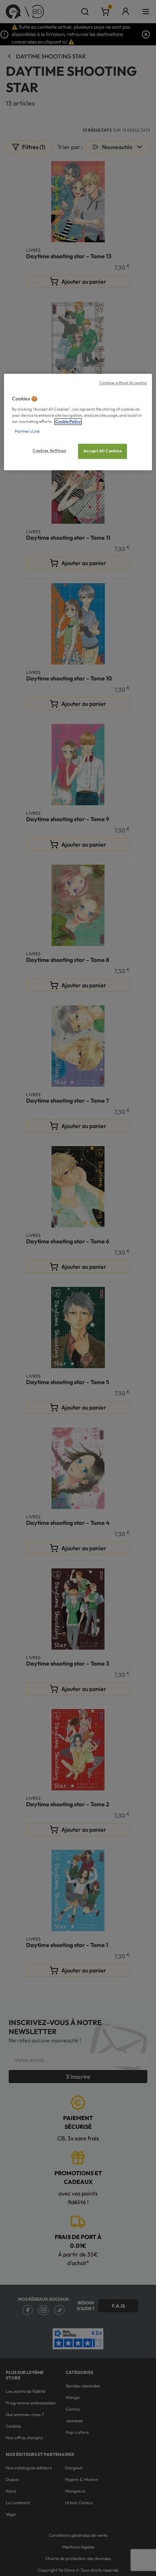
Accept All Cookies (102, 451)
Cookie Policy (68, 421)
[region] (78, 422)
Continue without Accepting (123, 383)
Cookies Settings (49, 451)
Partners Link (27, 432)
